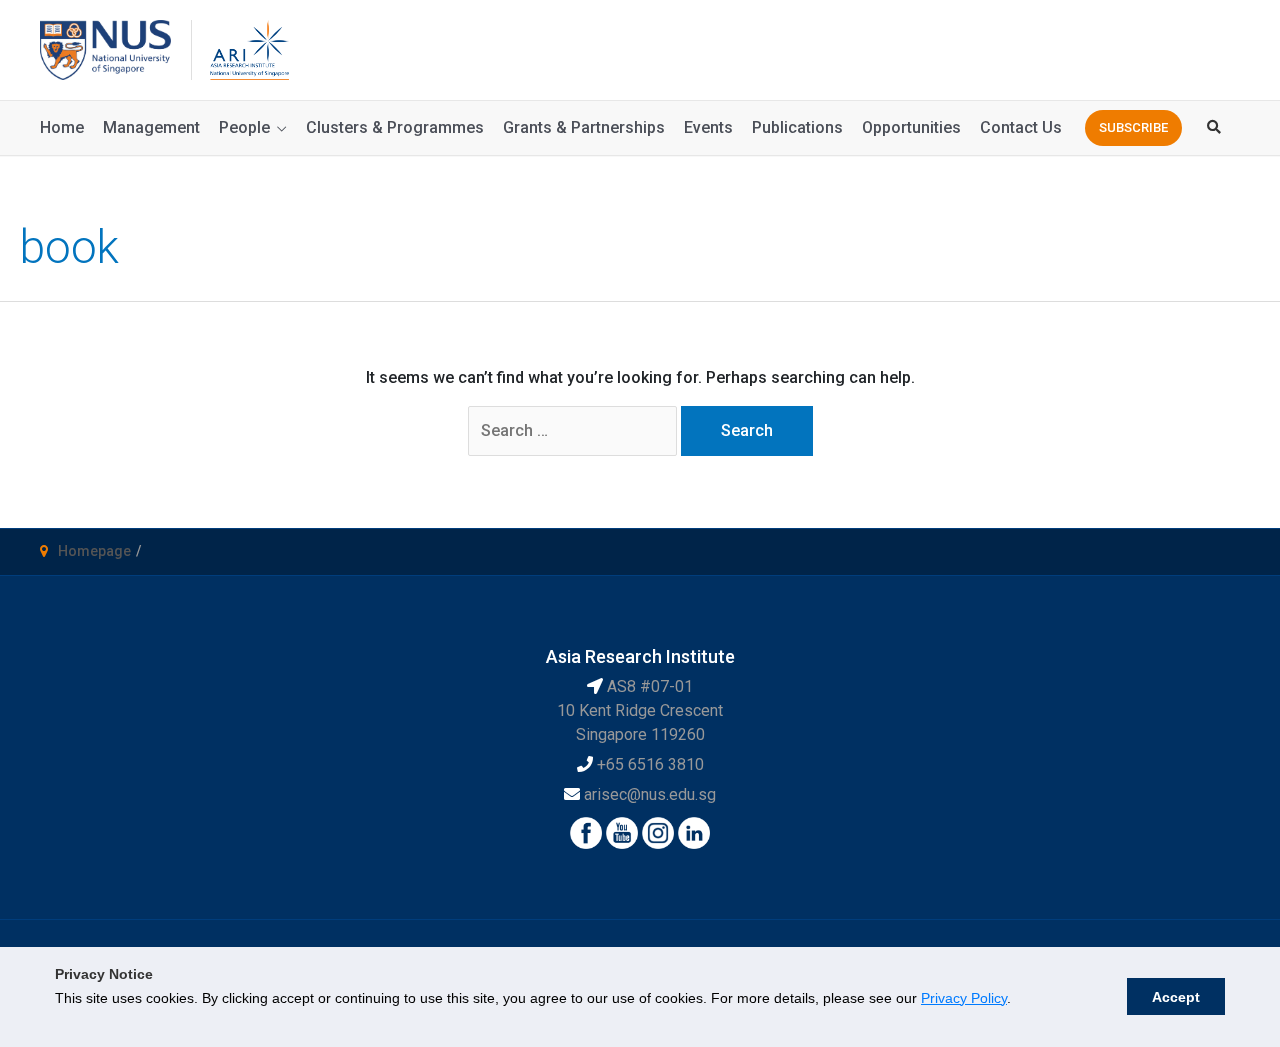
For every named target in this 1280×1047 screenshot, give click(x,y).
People (244, 127)
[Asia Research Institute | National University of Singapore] (248, 48)
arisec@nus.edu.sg (650, 794)
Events (708, 127)
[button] (1133, 128)
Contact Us (1021, 127)
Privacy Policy (964, 998)
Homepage (94, 551)
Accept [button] (1176, 997)
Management (151, 127)
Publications (797, 127)
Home (62, 127)
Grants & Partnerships (584, 127)
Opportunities (911, 127)
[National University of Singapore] (105, 48)
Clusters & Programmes (395, 127)
